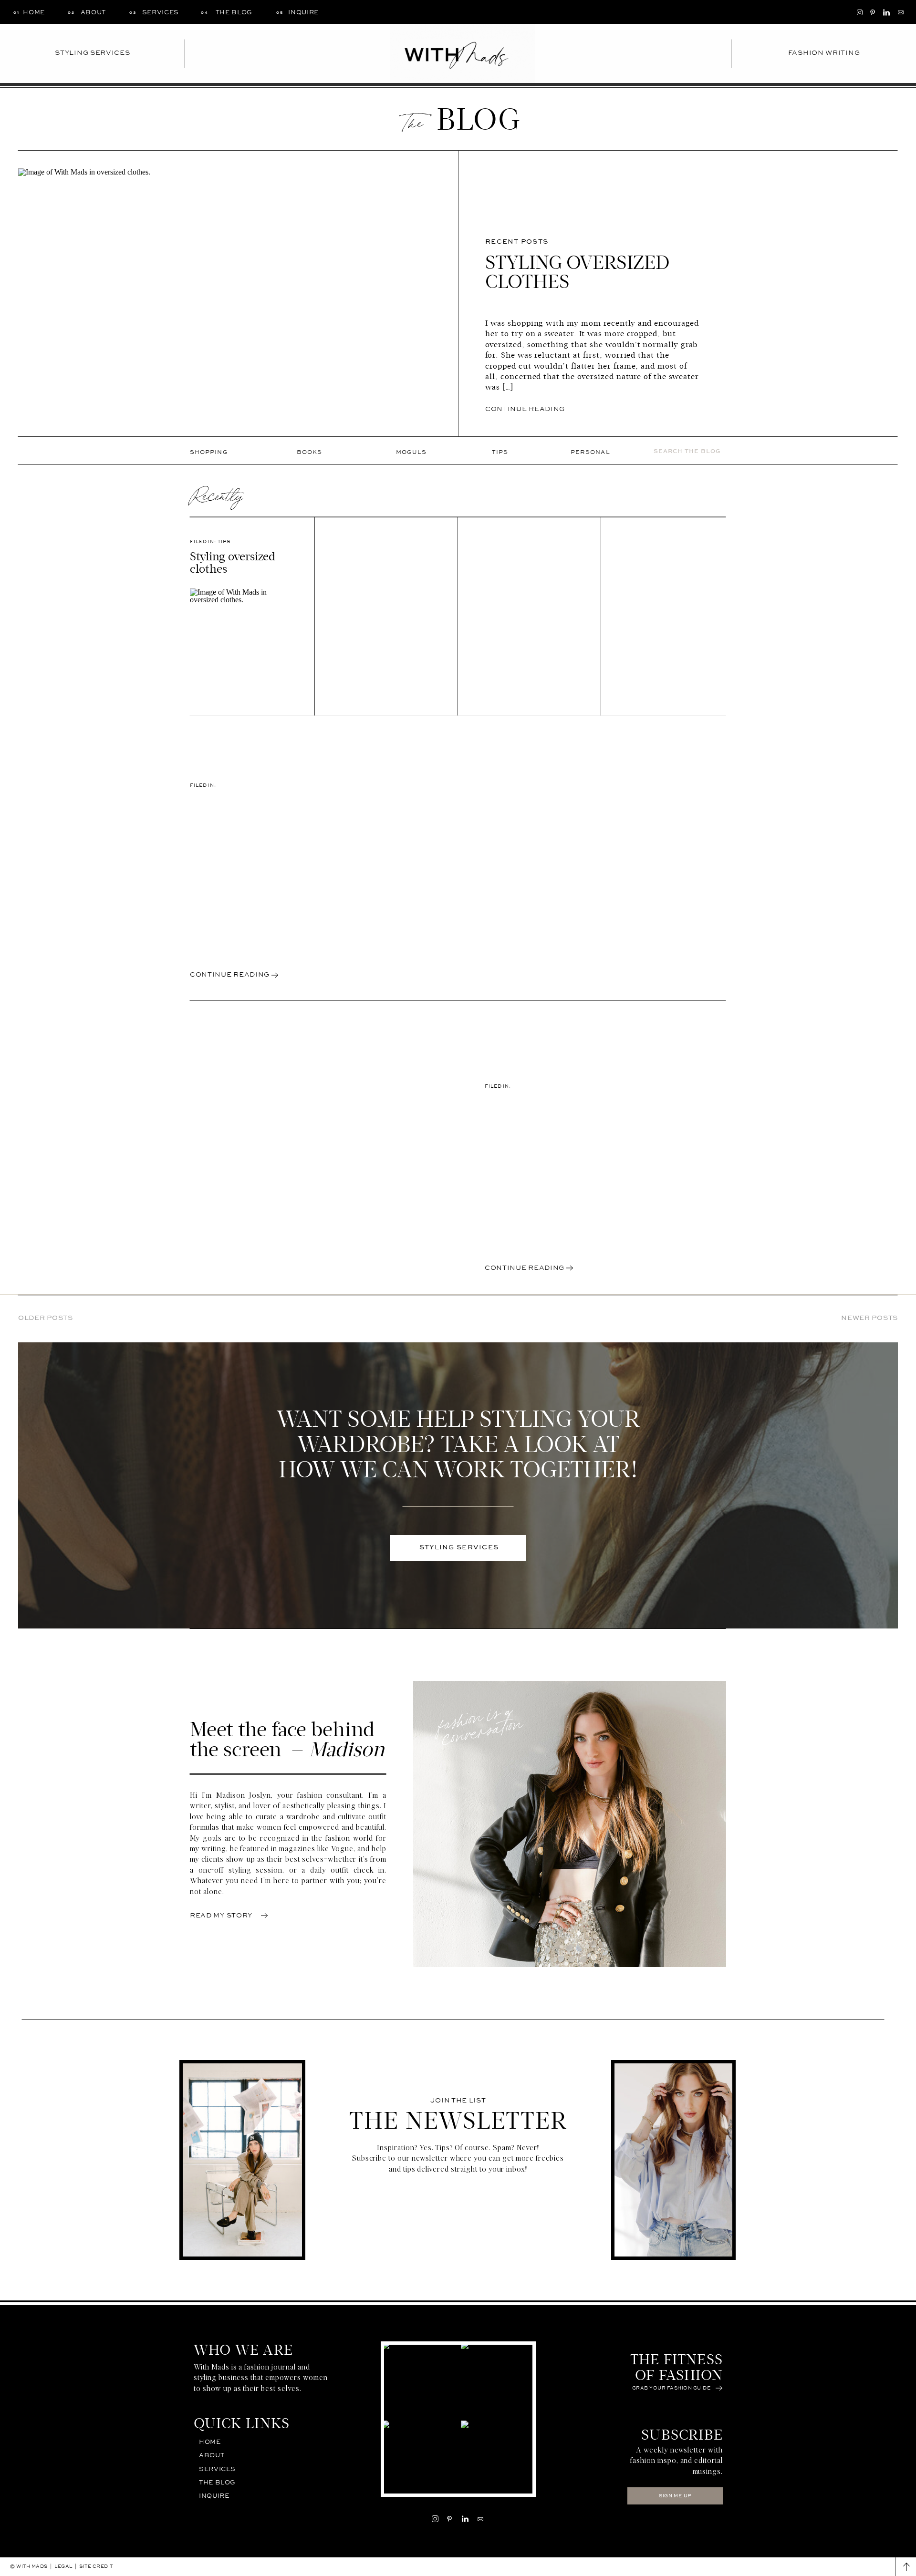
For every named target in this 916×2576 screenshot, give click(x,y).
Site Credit (96, 2566)
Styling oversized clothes (578, 272)
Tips (224, 542)
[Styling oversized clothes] (243, 642)
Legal (63, 2566)
